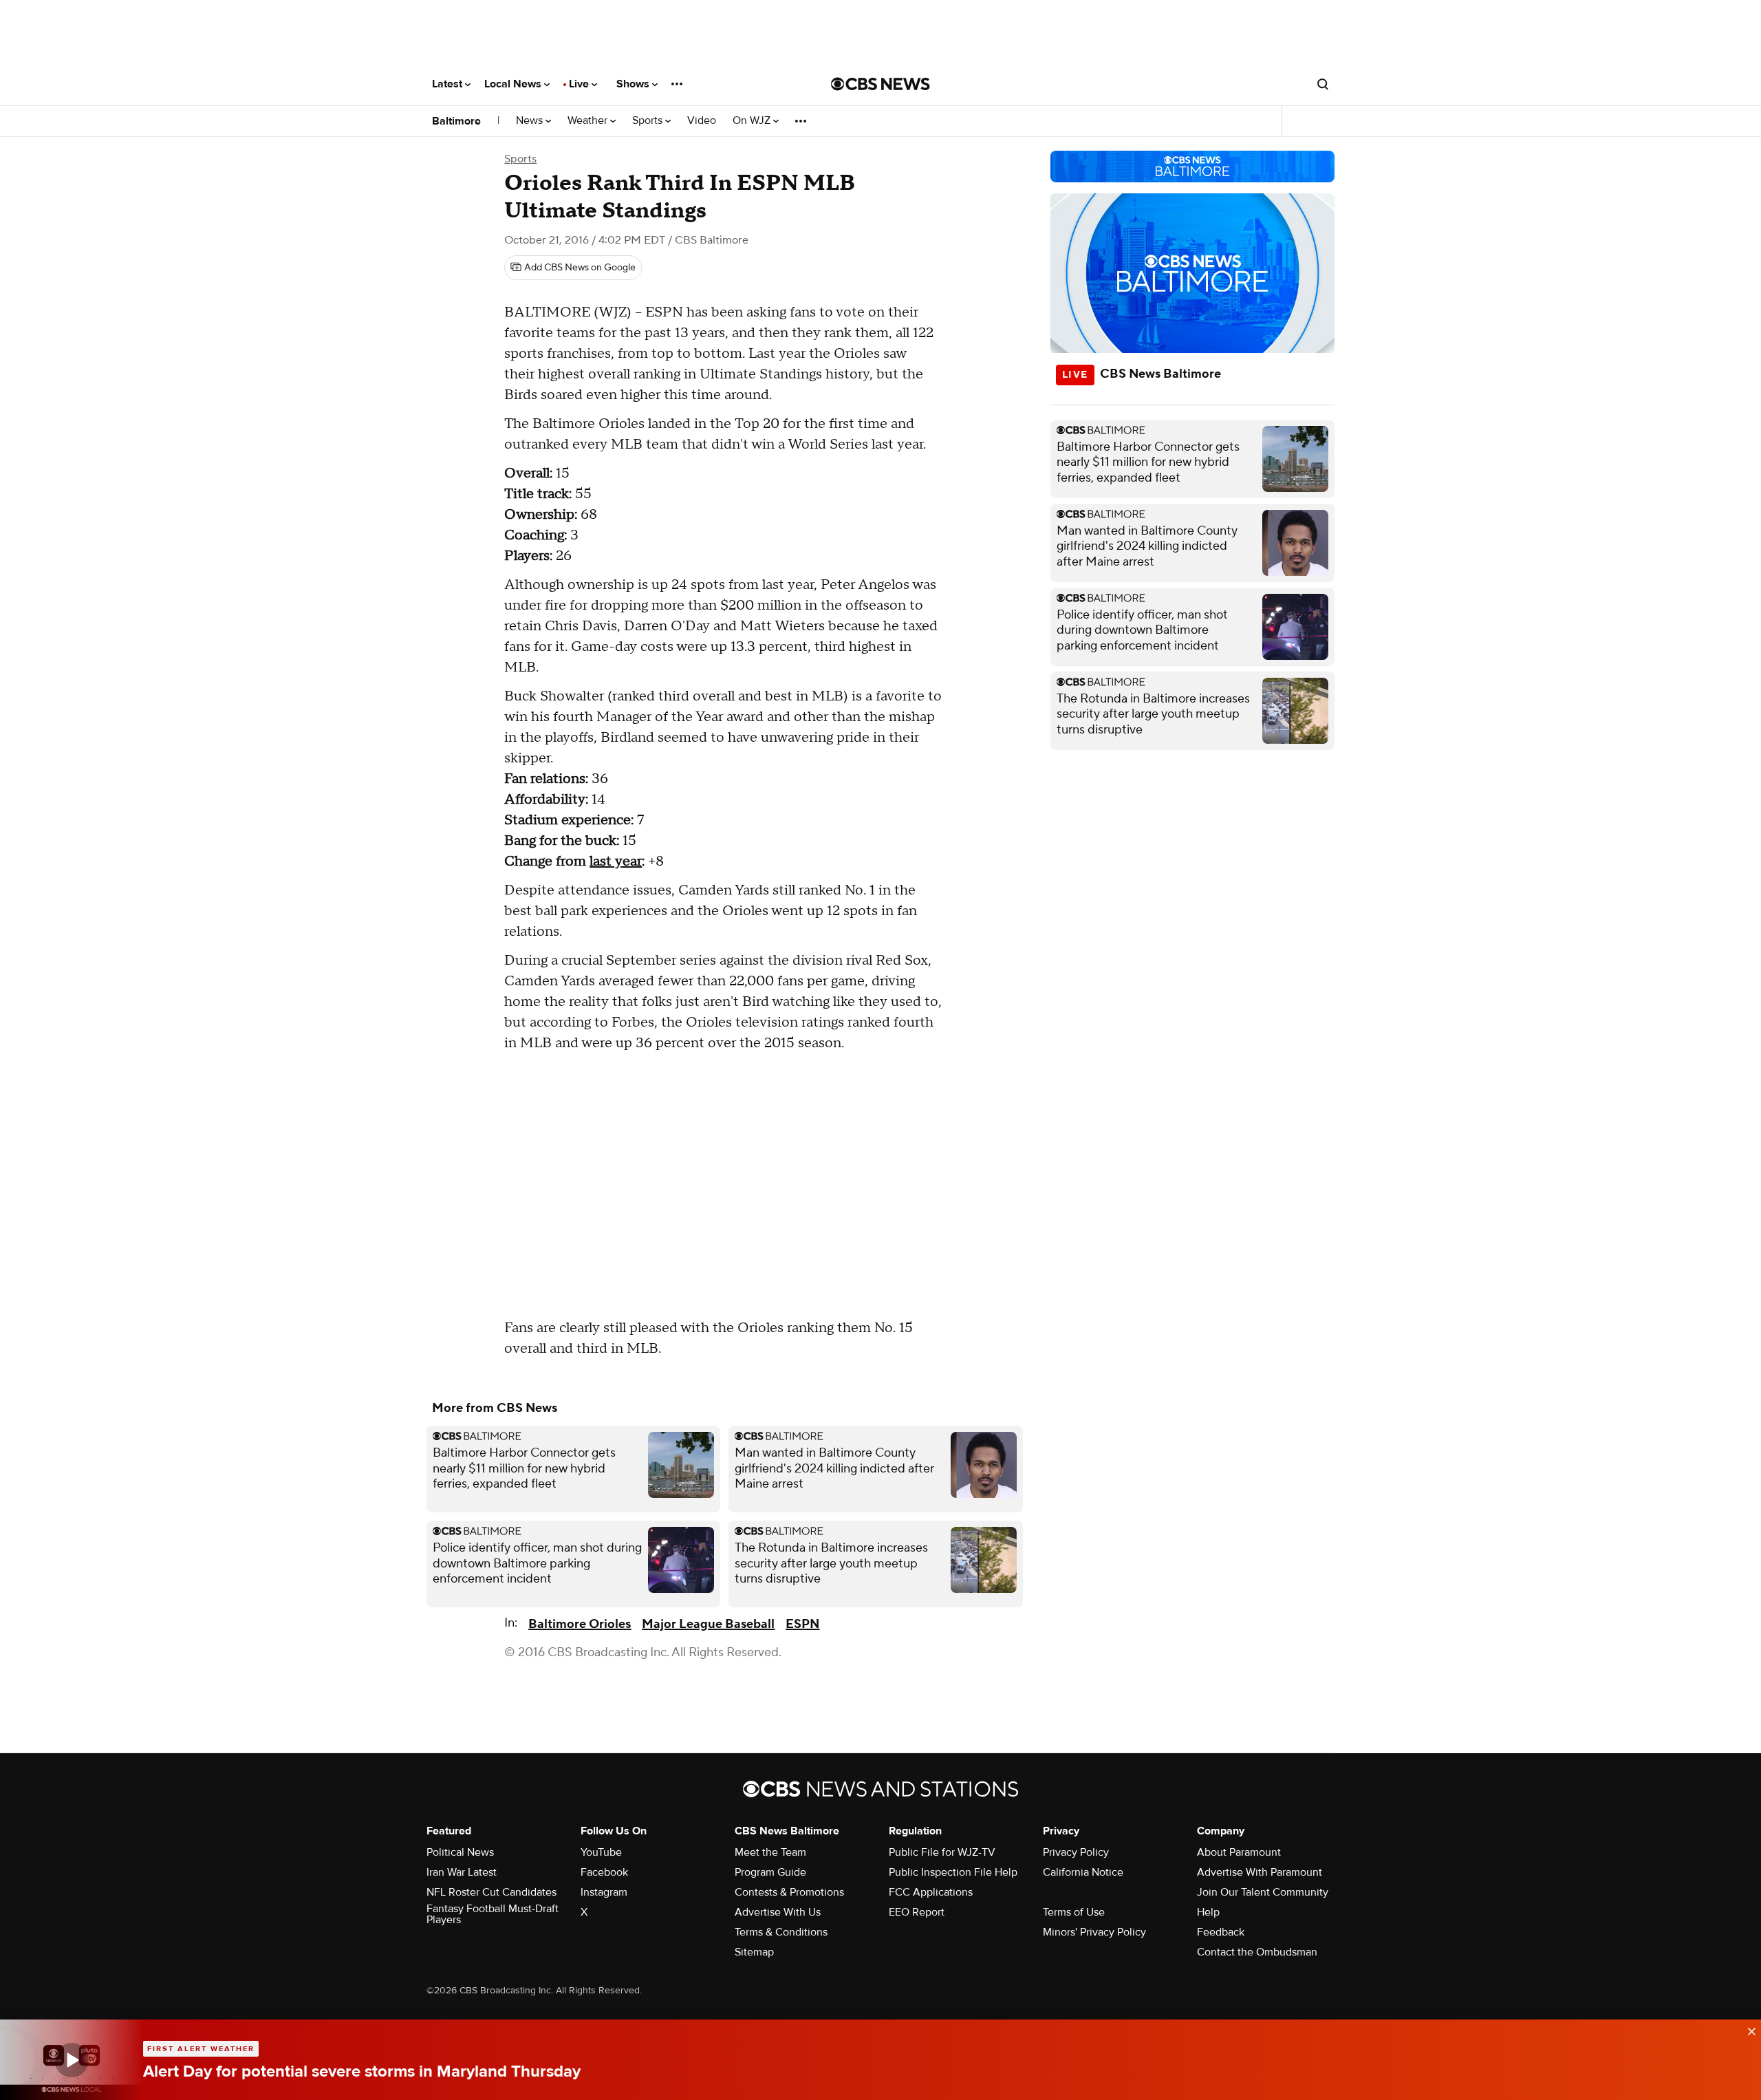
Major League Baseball (708, 1624)
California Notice (1083, 1872)
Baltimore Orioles (580, 1624)
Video (702, 121)
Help (1208, 1912)
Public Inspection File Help (953, 1872)
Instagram (604, 1892)
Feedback (1221, 1932)
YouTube (601, 1852)
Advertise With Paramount (1260, 1872)
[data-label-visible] (1747, 2030)
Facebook (604, 1872)
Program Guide (770, 1872)
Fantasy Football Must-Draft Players (493, 1914)
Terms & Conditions (781, 1932)
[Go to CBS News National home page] (880, 84)
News (531, 121)
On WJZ (753, 121)
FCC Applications (931, 1892)
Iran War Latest (462, 1872)
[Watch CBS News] (72, 2060)
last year (616, 861)
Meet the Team (770, 1852)
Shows (634, 84)
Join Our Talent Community (1263, 1892)
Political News (460, 1852)
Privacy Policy (1076, 1852)
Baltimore (456, 121)
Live (580, 84)
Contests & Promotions (789, 1892)
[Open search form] (1323, 84)
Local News (514, 84)
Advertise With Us (778, 1912)
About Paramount (1239, 1852)
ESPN (802, 1624)
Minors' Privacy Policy (1094, 1932)
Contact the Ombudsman (1257, 1952)
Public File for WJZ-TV (942, 1852)
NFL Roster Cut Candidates (491, 1892)
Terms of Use (1074, 1912)
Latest (449, 84)
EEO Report (917, 1912)
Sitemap (754, 1952)
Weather (589, 121)
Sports (649, 121)
